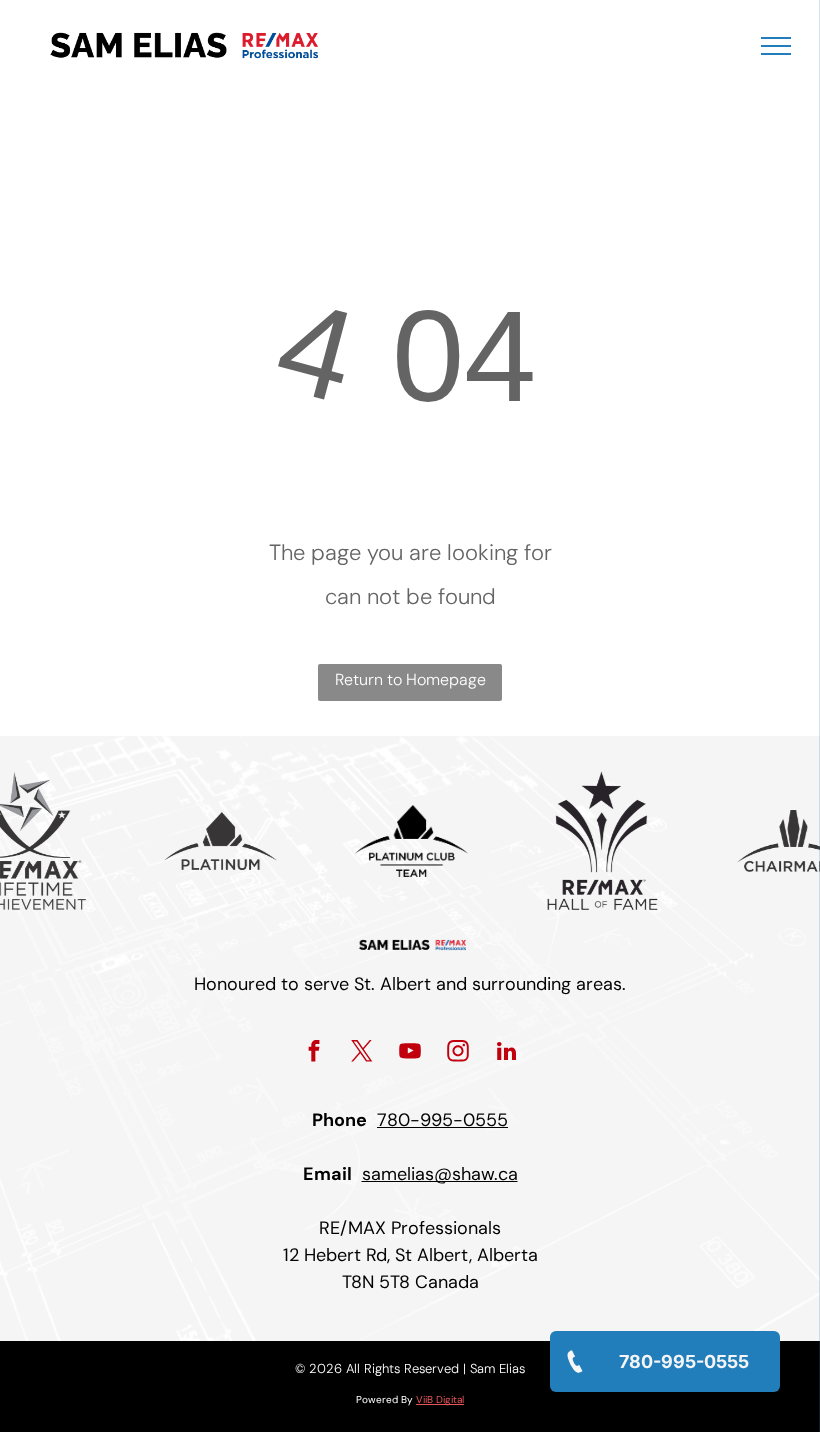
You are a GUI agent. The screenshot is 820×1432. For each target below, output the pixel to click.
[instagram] (458, 1054)
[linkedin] (506, 1054)
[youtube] (410, 1054)
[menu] (776, 46)
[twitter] (362, 1054)
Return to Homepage (410, 679)
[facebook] (314, 1054)
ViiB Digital (440, 1399)
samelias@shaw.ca (440, 1174)
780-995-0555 (442, 1120)
